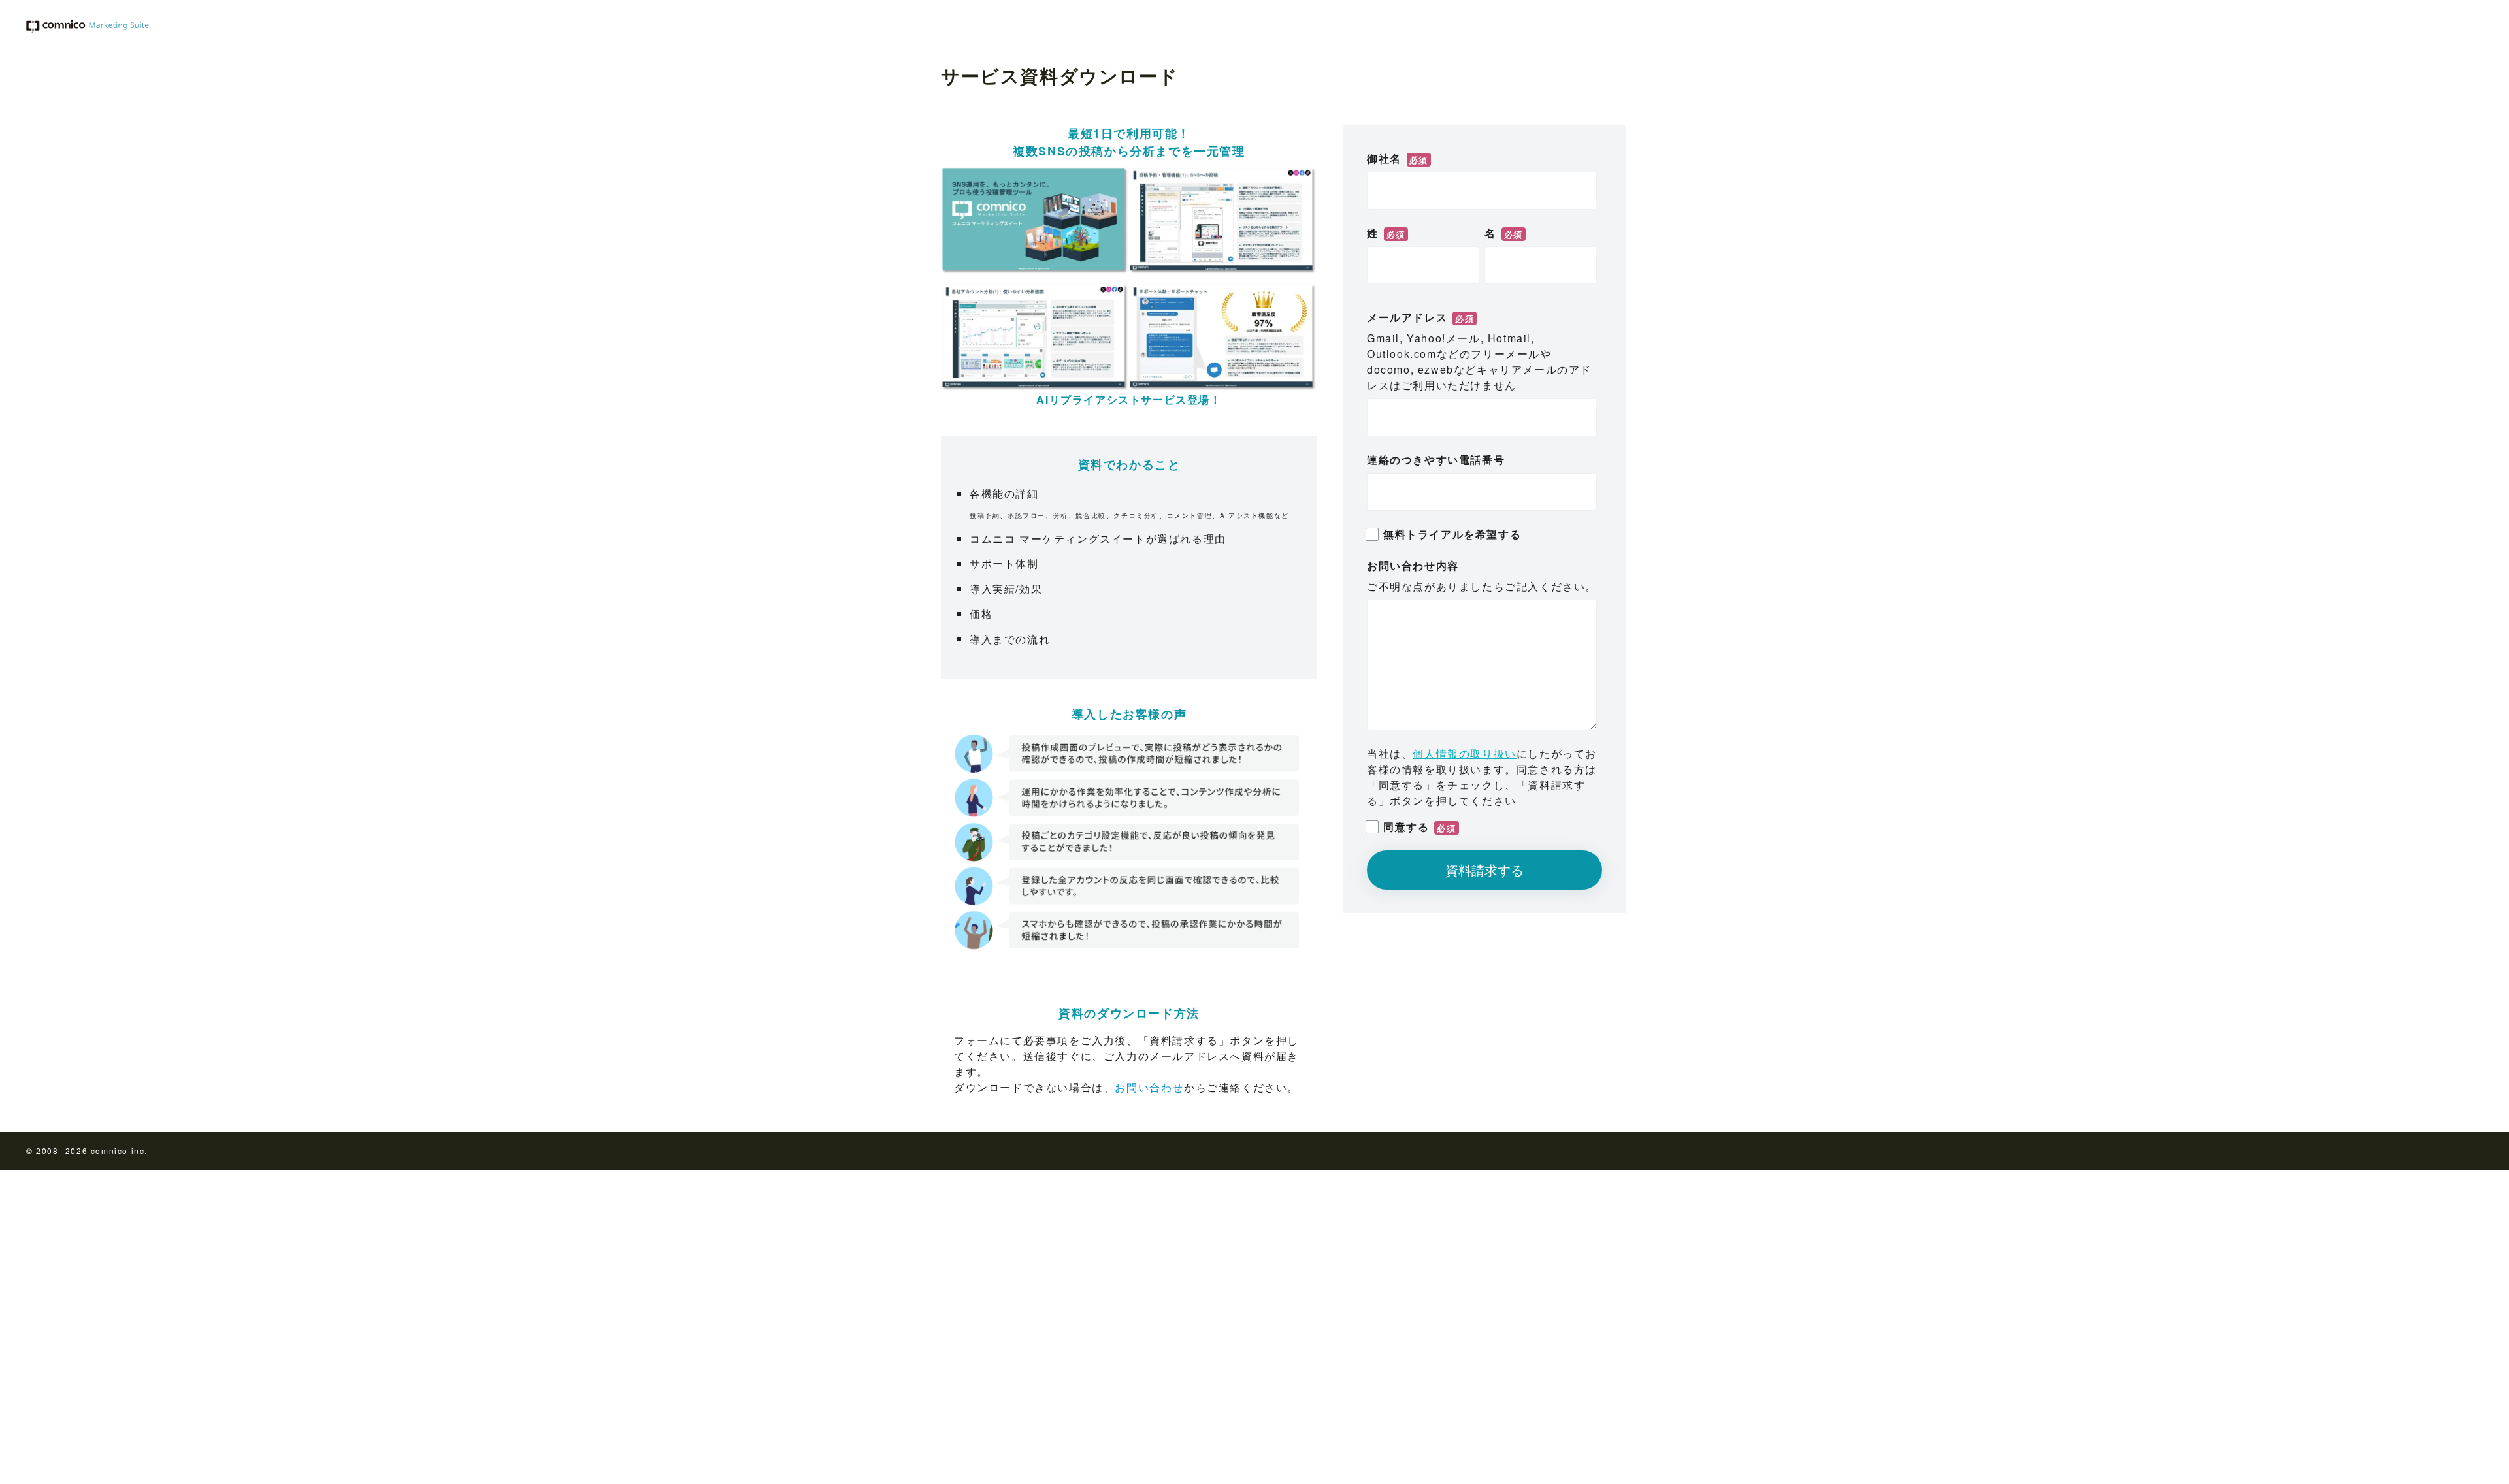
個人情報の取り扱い (1464, 753)
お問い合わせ (1149, 1087)
